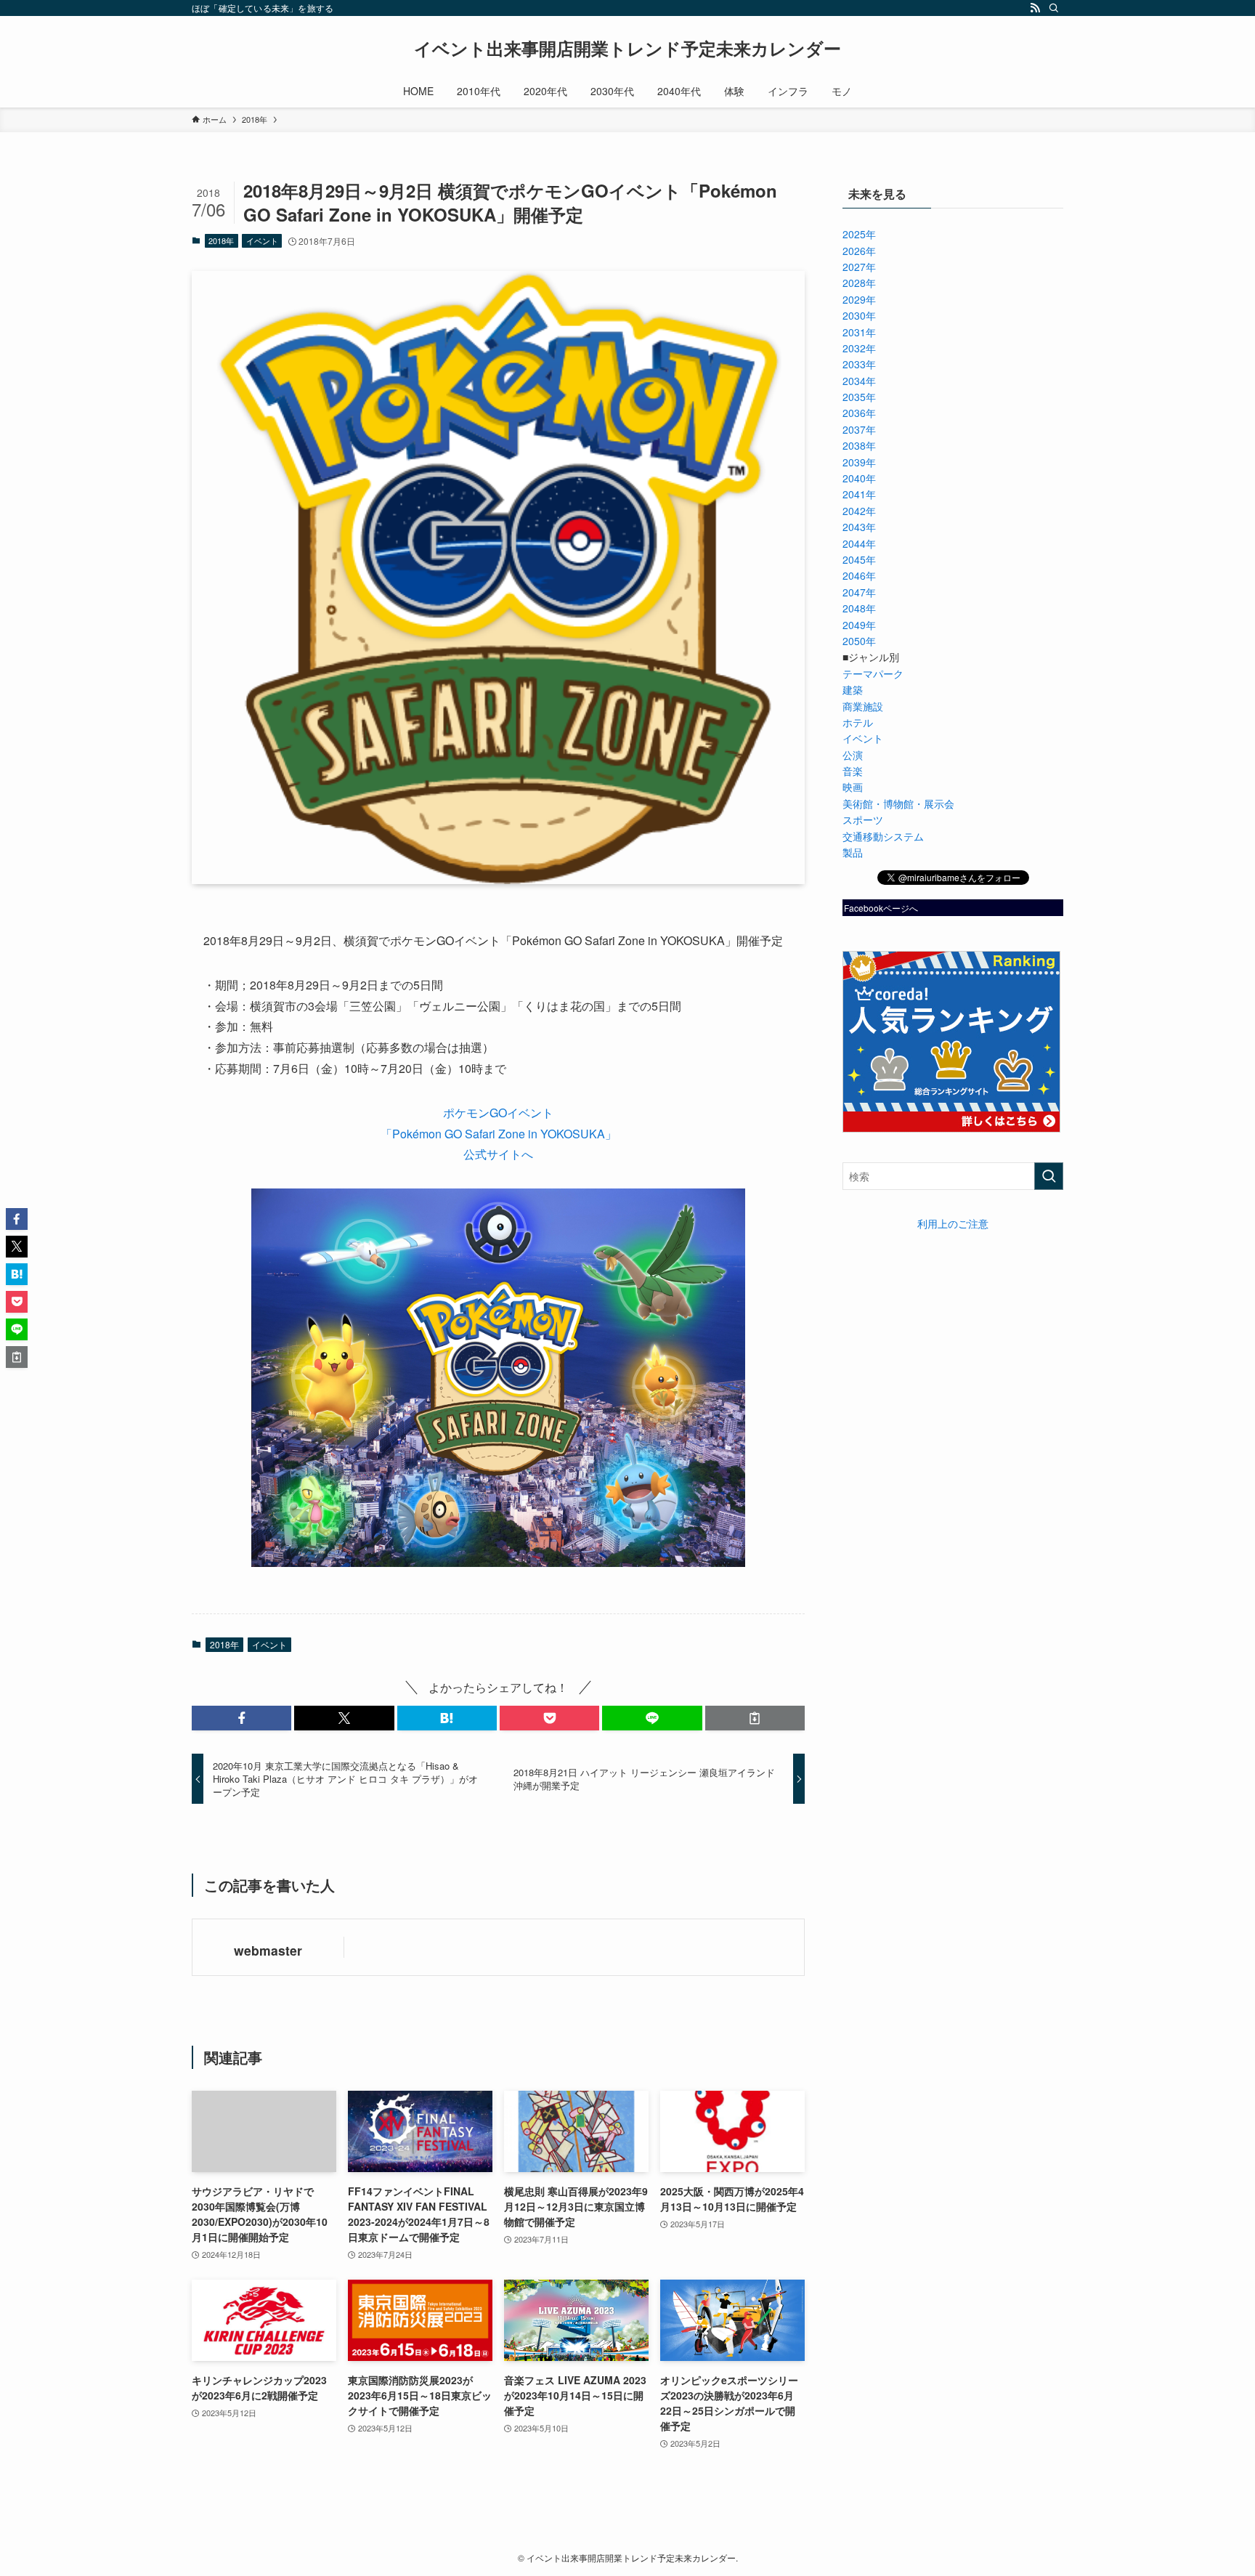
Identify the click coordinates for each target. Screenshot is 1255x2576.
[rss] (1035, 8)
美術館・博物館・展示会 (898, 803)
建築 (853, 689)
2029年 (859, 299)
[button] (241, 1718)
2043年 (859, 527)
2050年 (859, 641)
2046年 (859, 575)
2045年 (859, 559)
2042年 (859, 511)
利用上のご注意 (953, 1223)
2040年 (859, 478)
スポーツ (863, 819)
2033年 (859, 364)
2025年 (859, 234)
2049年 (859, 625)
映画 (853, 787)
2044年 (859, 543)
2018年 (221, 240)
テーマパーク (873, 673)
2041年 (859, 494)
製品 (853, 852)
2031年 (859, 332)
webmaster (268, 1950)
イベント (262, 240)
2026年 (859, 251)
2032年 (859, 348)
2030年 (859, 315)
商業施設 (863, 706)
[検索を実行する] (1049, 1176)
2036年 (859, 413)
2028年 (859, 283)
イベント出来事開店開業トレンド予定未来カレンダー (627, 48)
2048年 (859, 608)
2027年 (859, 267)
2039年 (859, 462)
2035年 (859, 397)
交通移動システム (883, 836)
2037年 (859, 429)
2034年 (859, 381)
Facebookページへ (881, 908)
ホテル (858, 722)
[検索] (1054, 8)
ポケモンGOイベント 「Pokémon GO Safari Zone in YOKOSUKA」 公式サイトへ (499, 1134)
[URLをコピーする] (755, 1718)
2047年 (859, 592)
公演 (853, 755)
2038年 (859, 445)
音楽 (853, 771)
